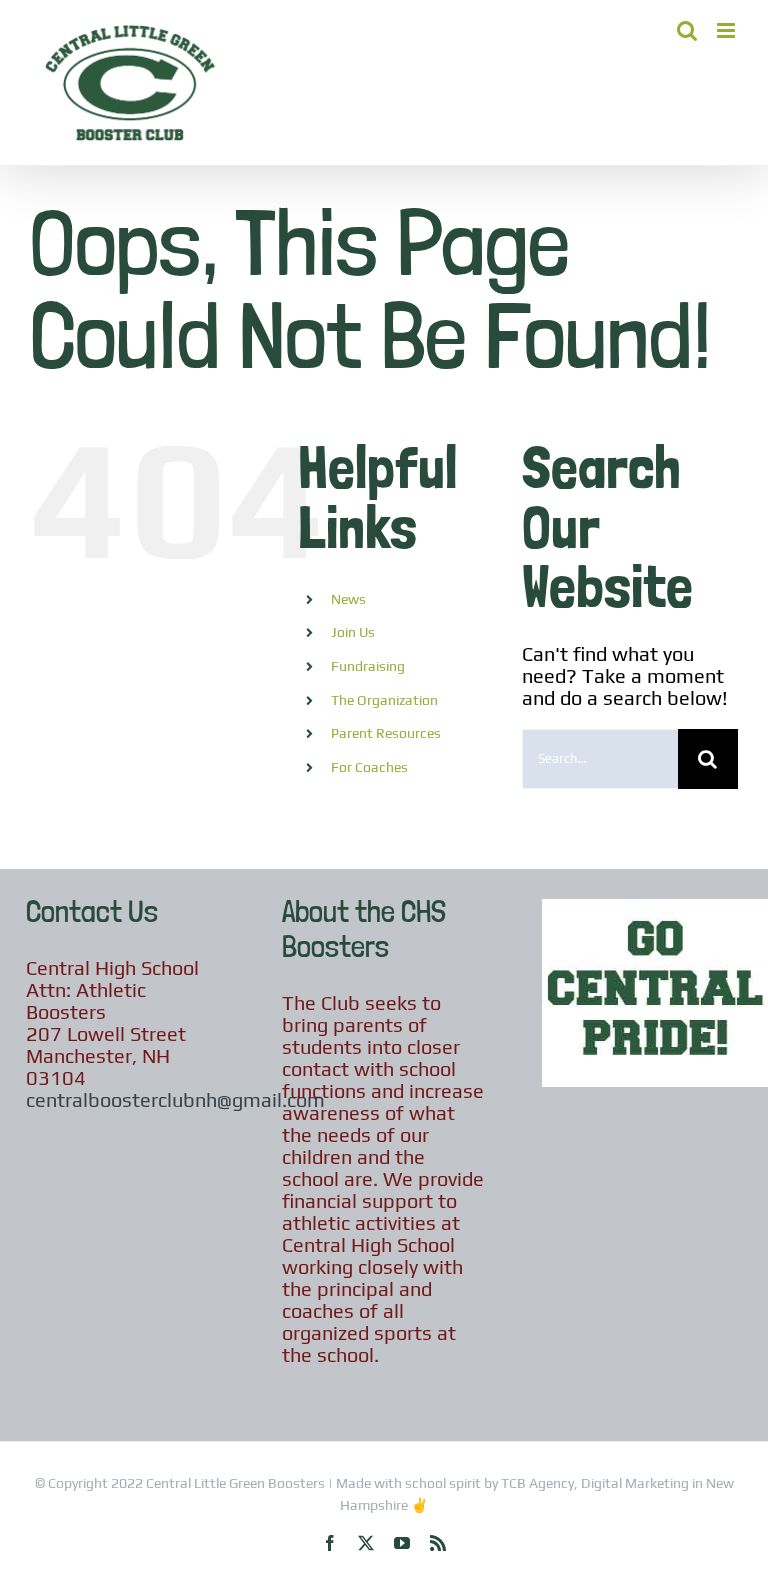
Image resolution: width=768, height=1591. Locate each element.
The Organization (384, 700)
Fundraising (368, 666)
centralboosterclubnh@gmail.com (175, 1099)
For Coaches (369, 767)
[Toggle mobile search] (687, 30)
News (348, 599)
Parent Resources (386, 733)
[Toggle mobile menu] (727, 30)
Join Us (353, 632)
